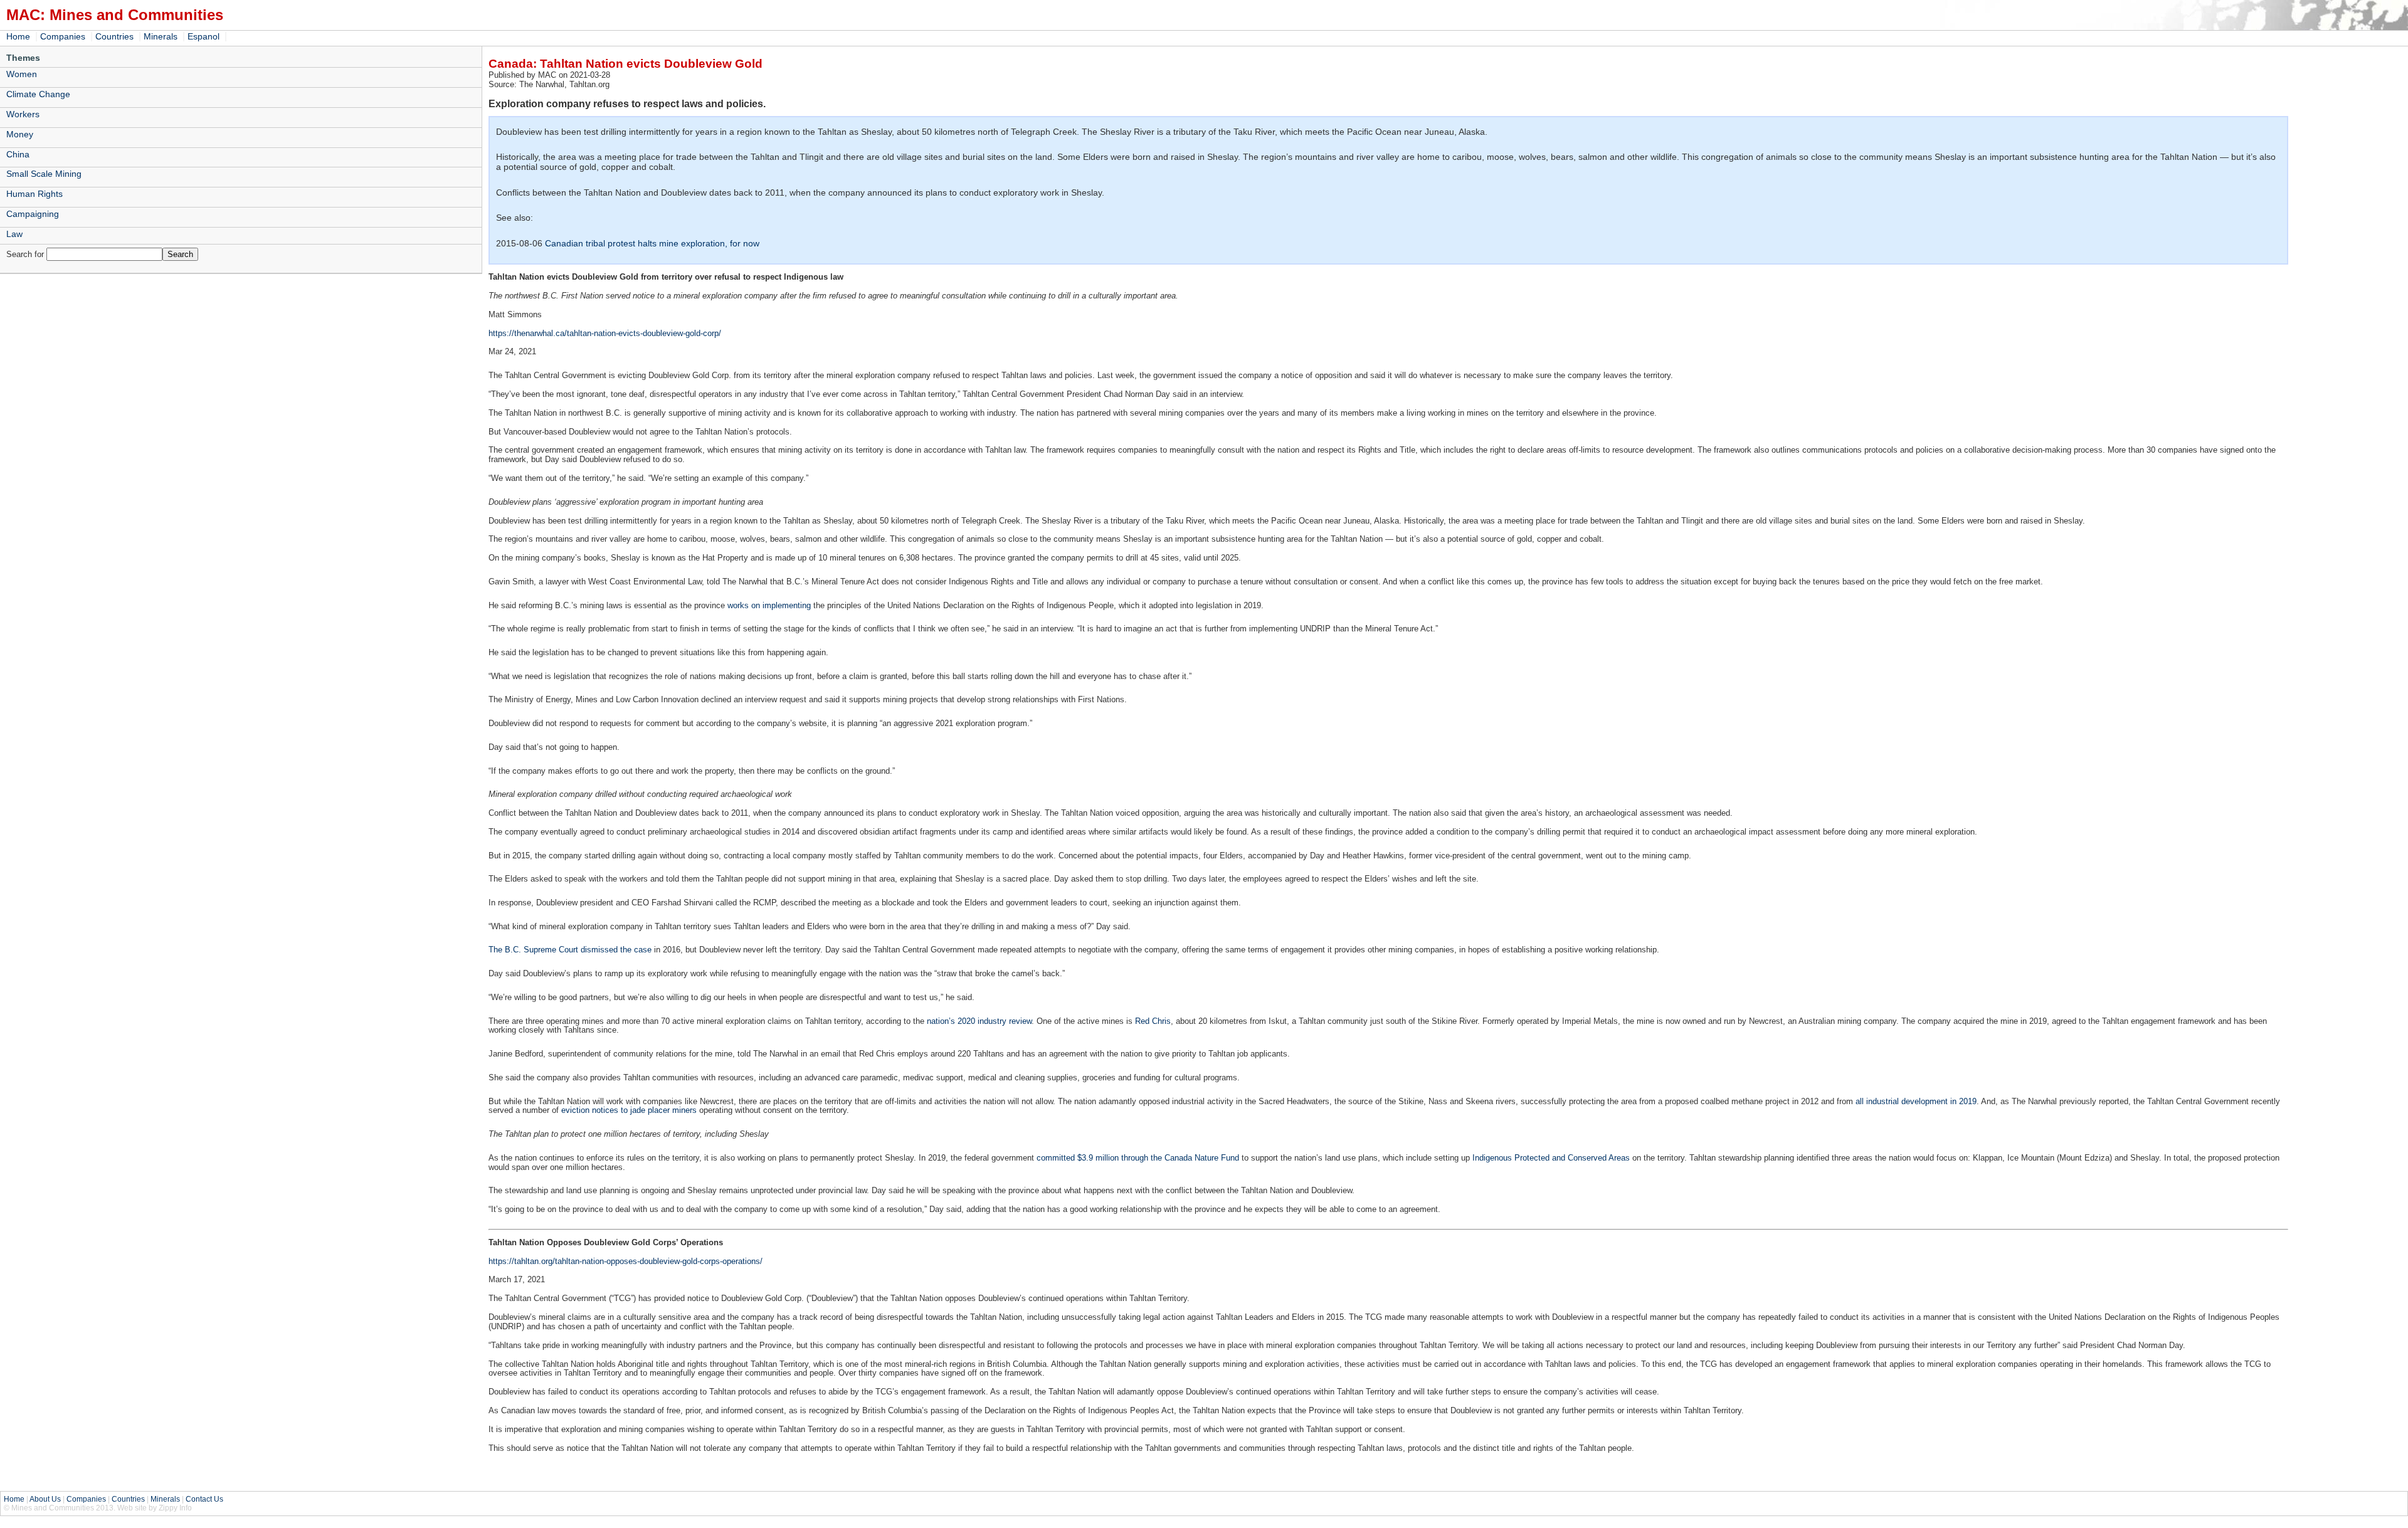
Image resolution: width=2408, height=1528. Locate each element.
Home (18, 36)
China (18, 154)
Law (14, 234)
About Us (45, 1499)
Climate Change (38, 94)
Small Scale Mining (44, 174)
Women (22, 74)
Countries (114, 36)
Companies (63, 36)
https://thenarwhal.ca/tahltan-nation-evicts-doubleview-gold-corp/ (605, 333)
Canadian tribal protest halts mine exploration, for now (652, 243)
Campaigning (33, 214)
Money (20, 134)
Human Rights (34, 194)
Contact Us (204, 1499)
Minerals (161, 36)
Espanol (203, 36)
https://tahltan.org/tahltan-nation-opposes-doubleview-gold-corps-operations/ (626, 1261)
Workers (23, 114)
